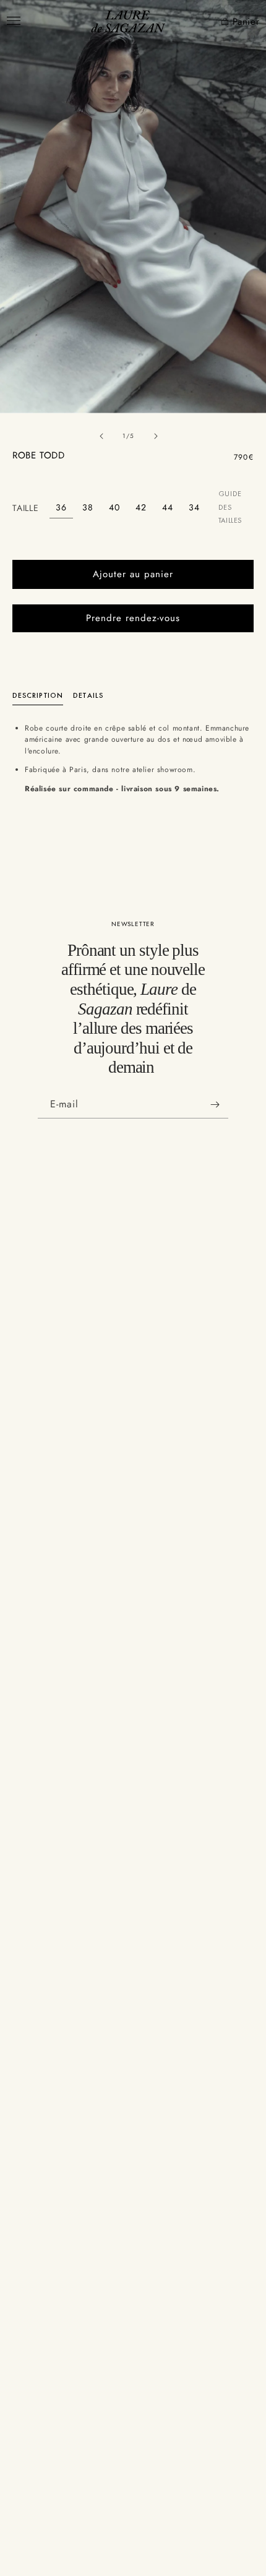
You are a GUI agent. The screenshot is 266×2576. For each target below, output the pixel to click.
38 (88, 507)
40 (114, 507)
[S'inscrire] (215, 1105)
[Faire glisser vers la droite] (156, 436)
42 (141, 507)
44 (168, 507)
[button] (217, 22)
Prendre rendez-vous (133, 618)
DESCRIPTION (38, 695)
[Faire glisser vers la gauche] (101, 436)
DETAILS (88, 695)
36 (61, 507)
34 (194, 507)
